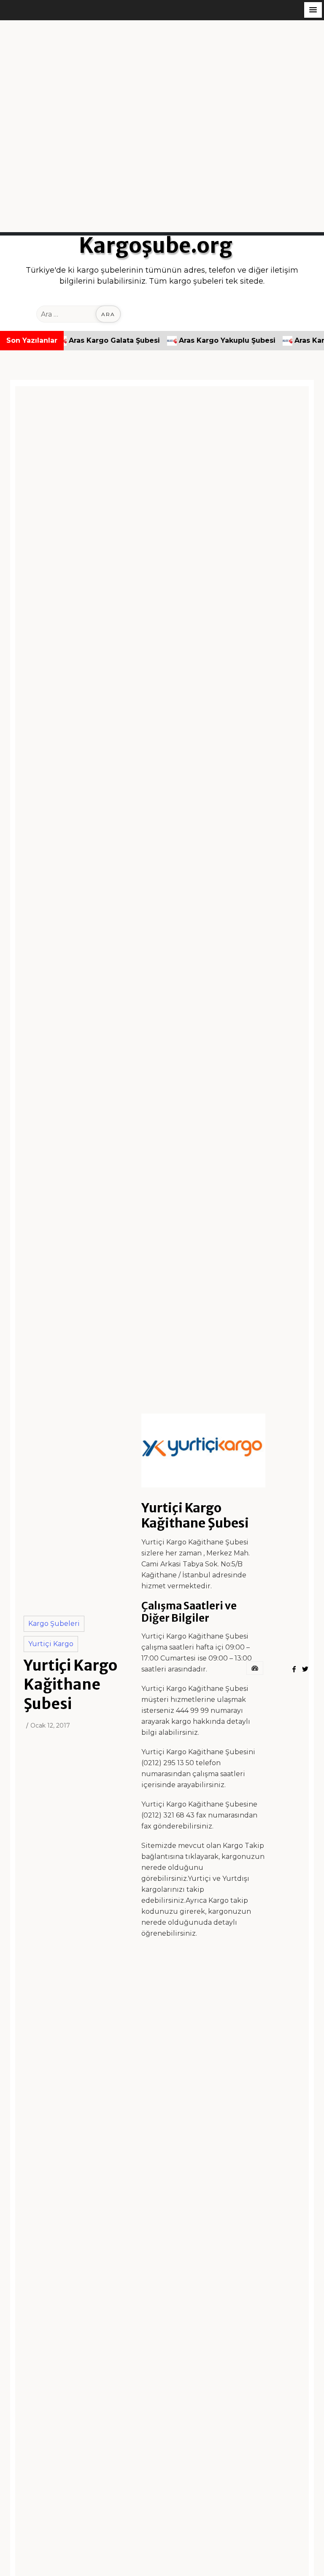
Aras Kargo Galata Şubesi (86, 340)
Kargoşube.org (156, 246)
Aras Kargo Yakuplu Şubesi (199, 340)
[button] (313, 10)
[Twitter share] (305, 1669)
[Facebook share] (294, 1669)
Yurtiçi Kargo (51, 1644)
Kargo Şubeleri (54, 1624)
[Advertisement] (162, 79)
